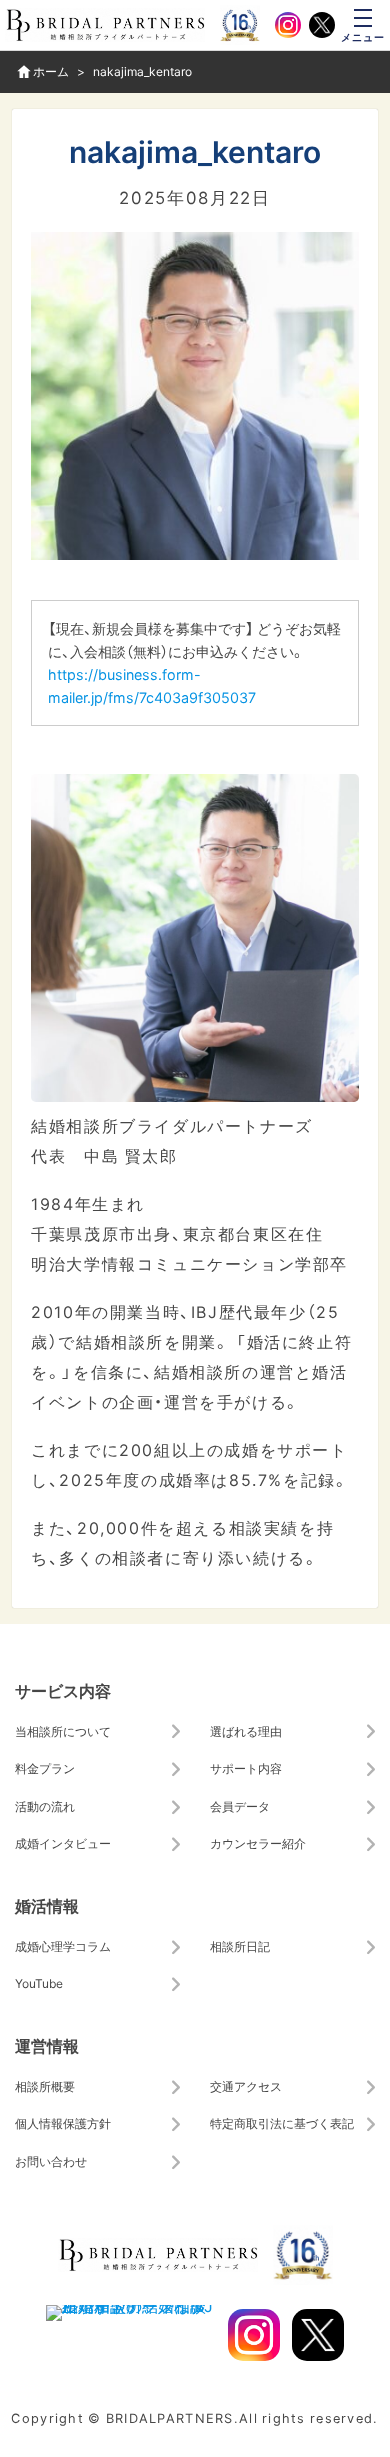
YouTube (39, 1983)
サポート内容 (246, 1768)
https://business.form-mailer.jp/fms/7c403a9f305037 (152, 685)
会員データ (240, 1806)
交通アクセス (246, 2086)
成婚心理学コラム (63, 1946)
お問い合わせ (51, 2161)
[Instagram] (288, 25)
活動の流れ (45, 1806)
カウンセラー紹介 (258, 1843)
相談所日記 (240, 1946)
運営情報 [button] (47, 2045)
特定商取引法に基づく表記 (282, 2123)
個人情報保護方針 (63, 2123)
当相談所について (63, 1731)
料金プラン (45, 1768)
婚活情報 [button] (47, 1905)
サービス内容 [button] (63, 1690)
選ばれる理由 (246, 1731)
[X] (322, 25)
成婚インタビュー (63, 1843)
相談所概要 (45, 2086)
